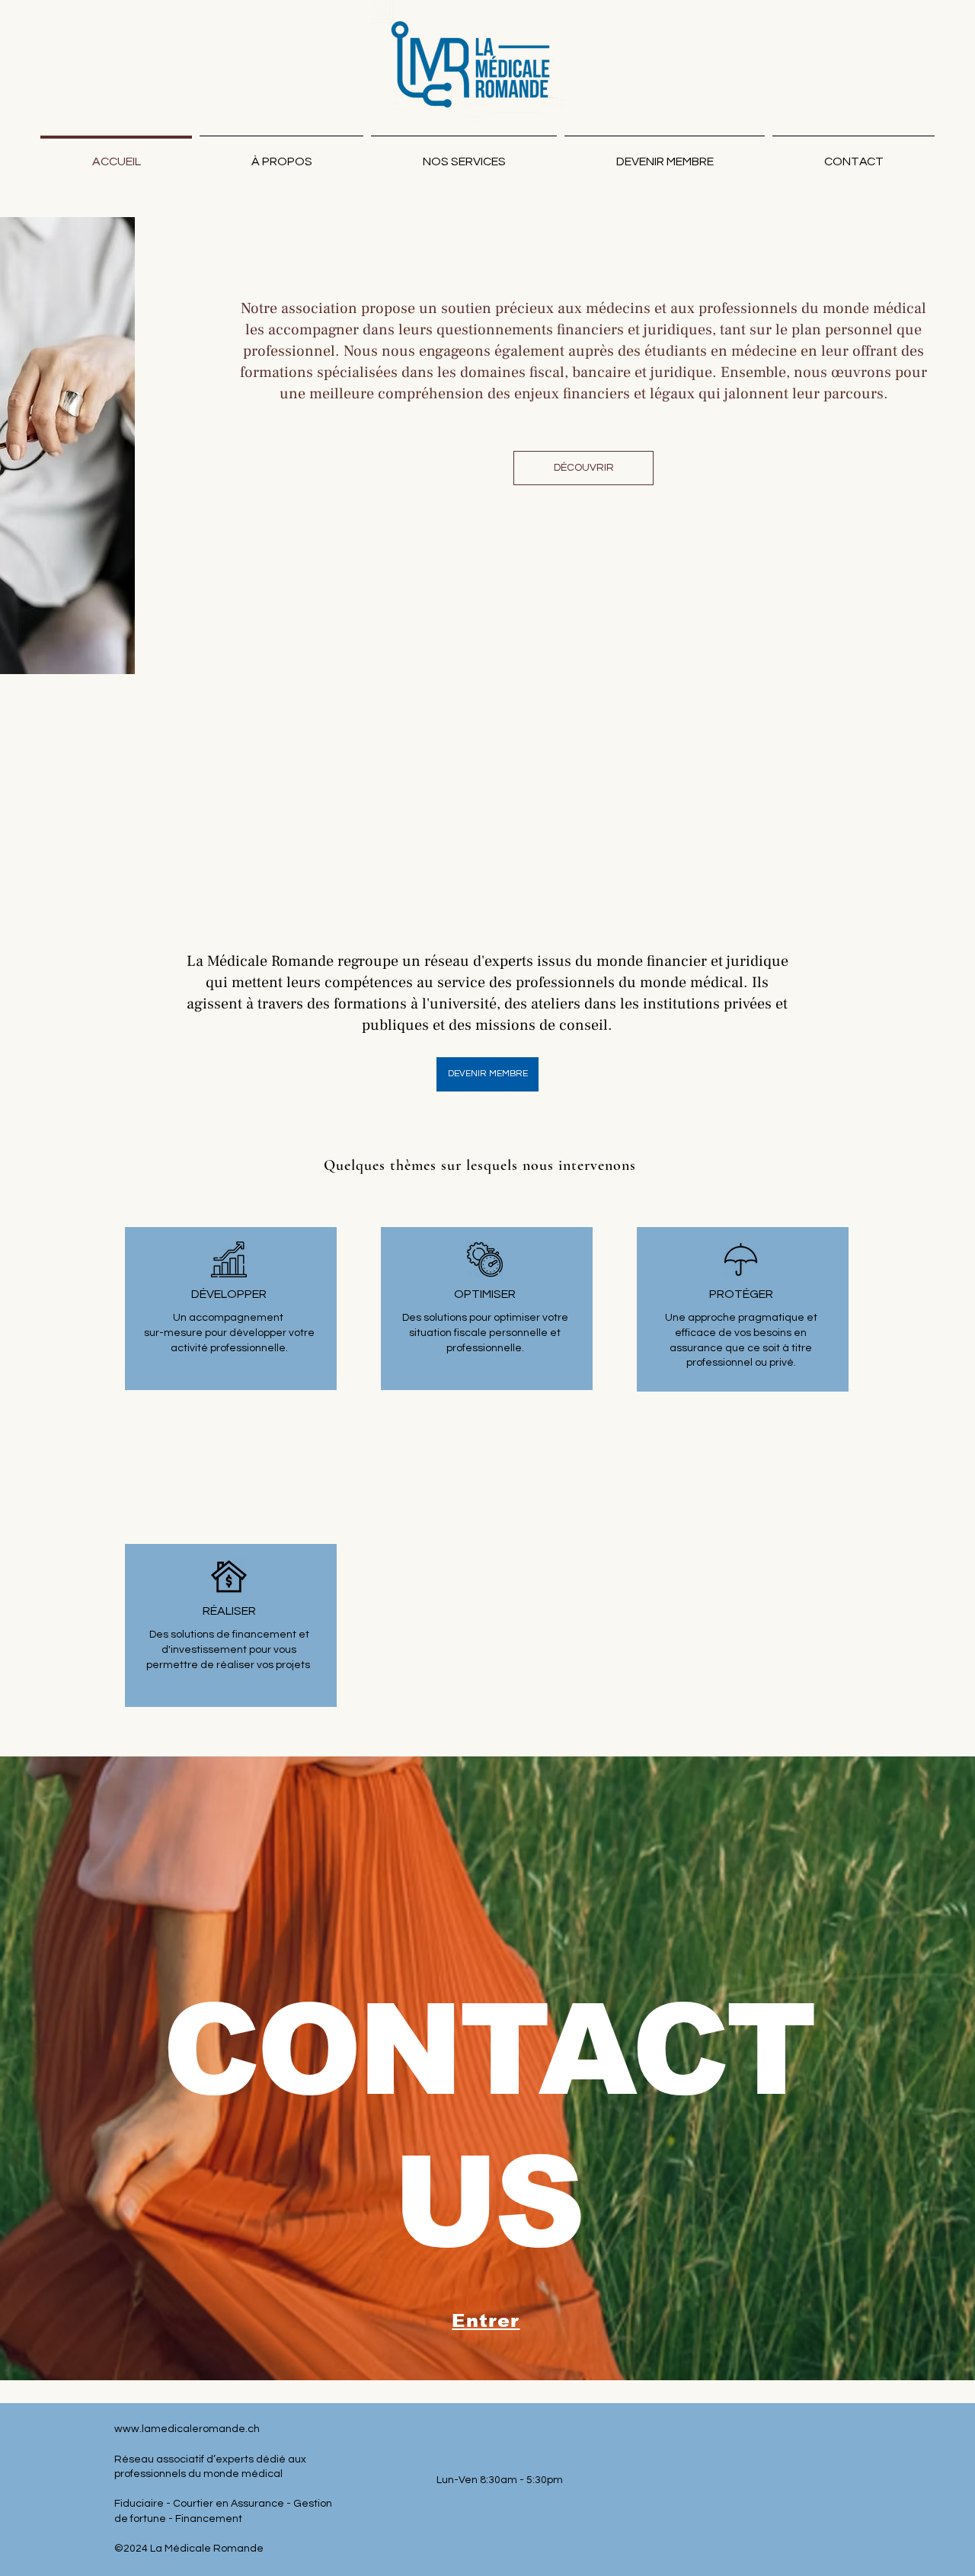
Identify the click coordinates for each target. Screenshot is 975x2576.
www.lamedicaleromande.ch (187, 2429)
